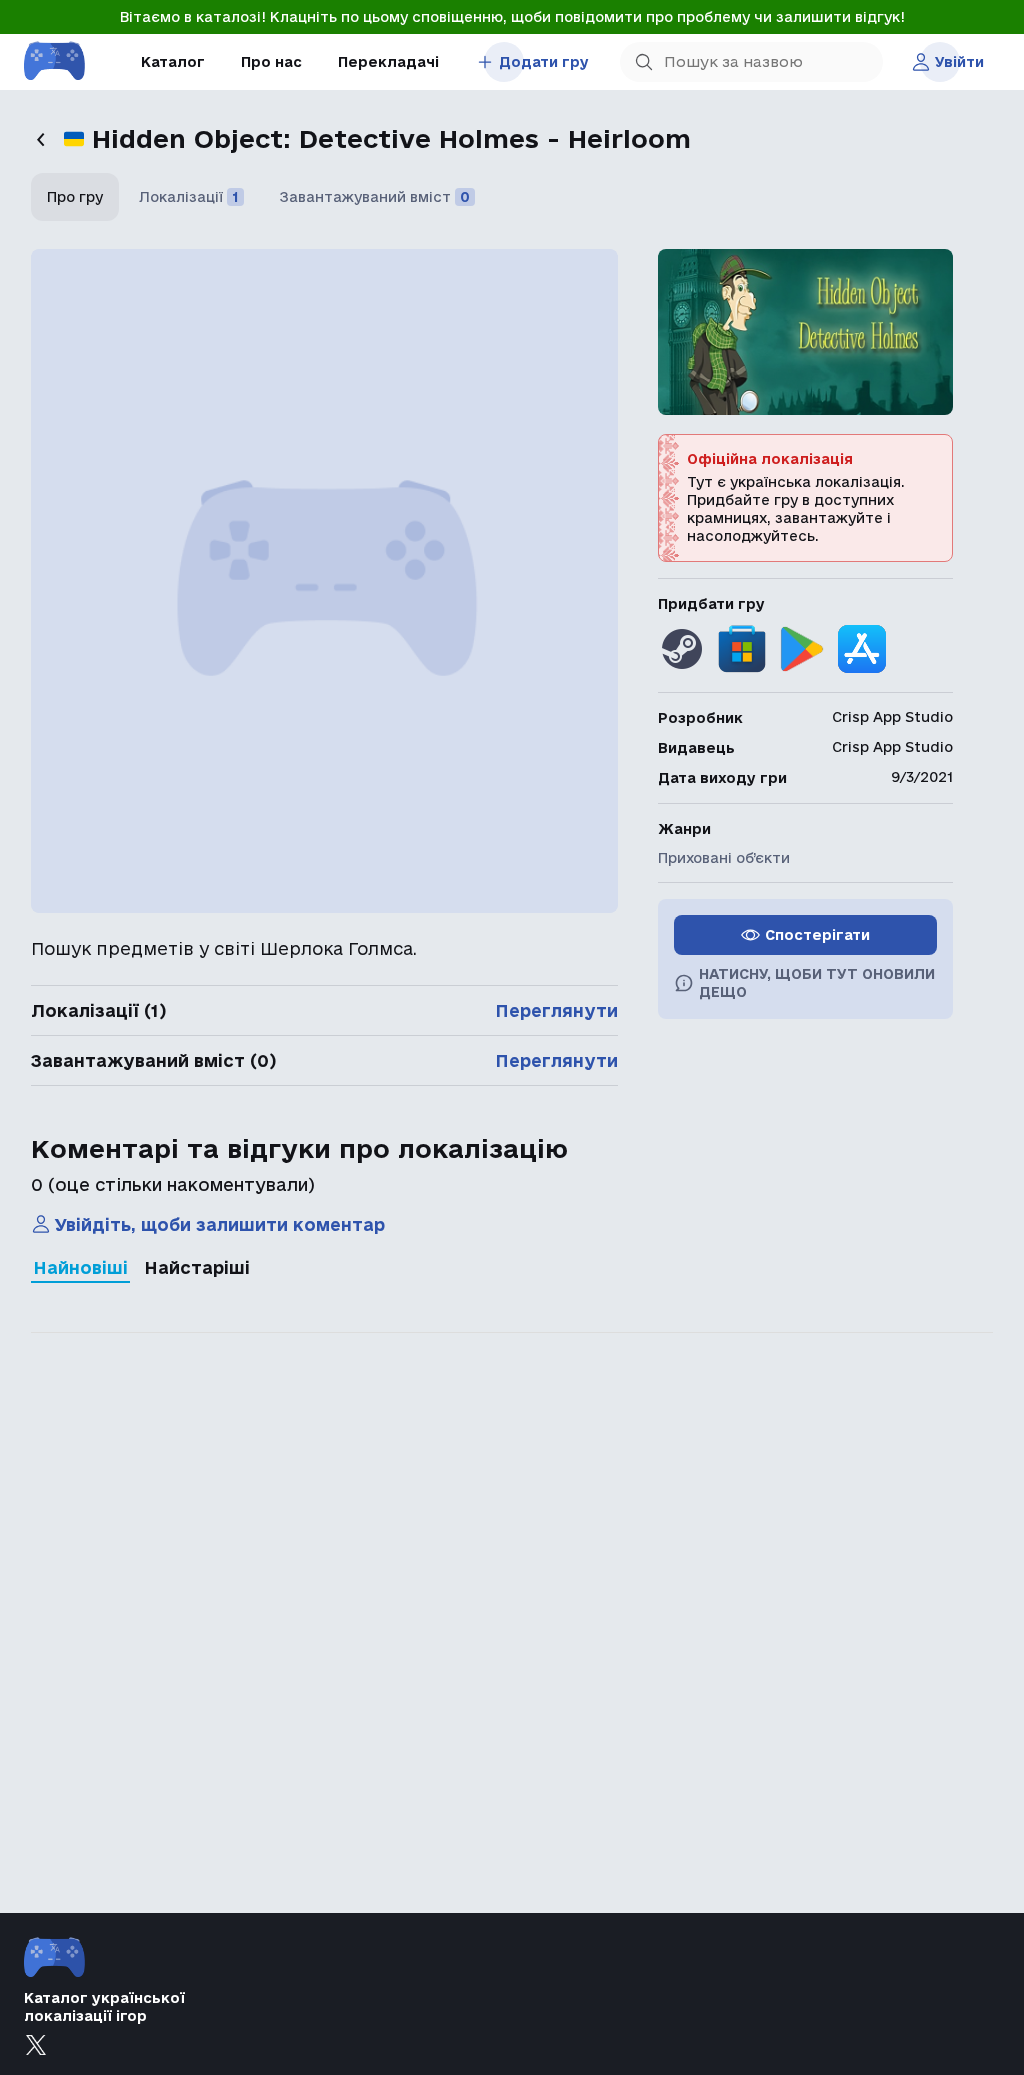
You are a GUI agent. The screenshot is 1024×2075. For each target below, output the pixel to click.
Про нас (271, 62)
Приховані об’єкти (724, 858)
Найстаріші (197, 1267)
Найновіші (80, 1267)
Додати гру (544, 62)
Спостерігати (817, 935)
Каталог (173, 62)
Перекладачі (388, 62)
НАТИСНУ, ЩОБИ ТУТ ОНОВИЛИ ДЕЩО (817, 983)
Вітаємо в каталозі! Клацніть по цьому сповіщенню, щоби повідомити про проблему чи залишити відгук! (512, 17)
